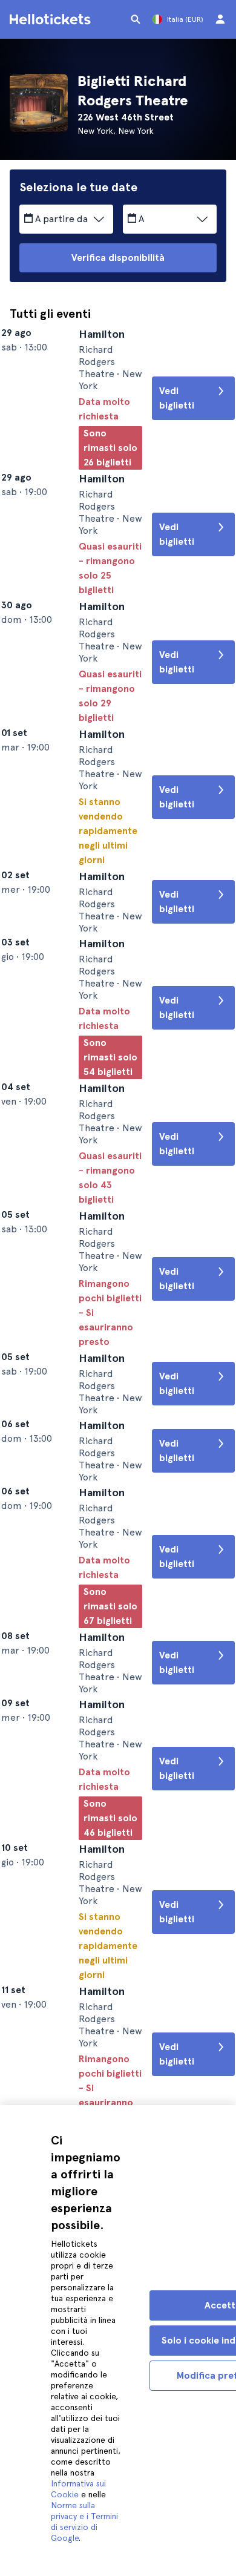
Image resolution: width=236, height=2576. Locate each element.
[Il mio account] (220, 19)
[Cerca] (136, 19)
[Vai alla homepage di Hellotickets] (52, 19)
